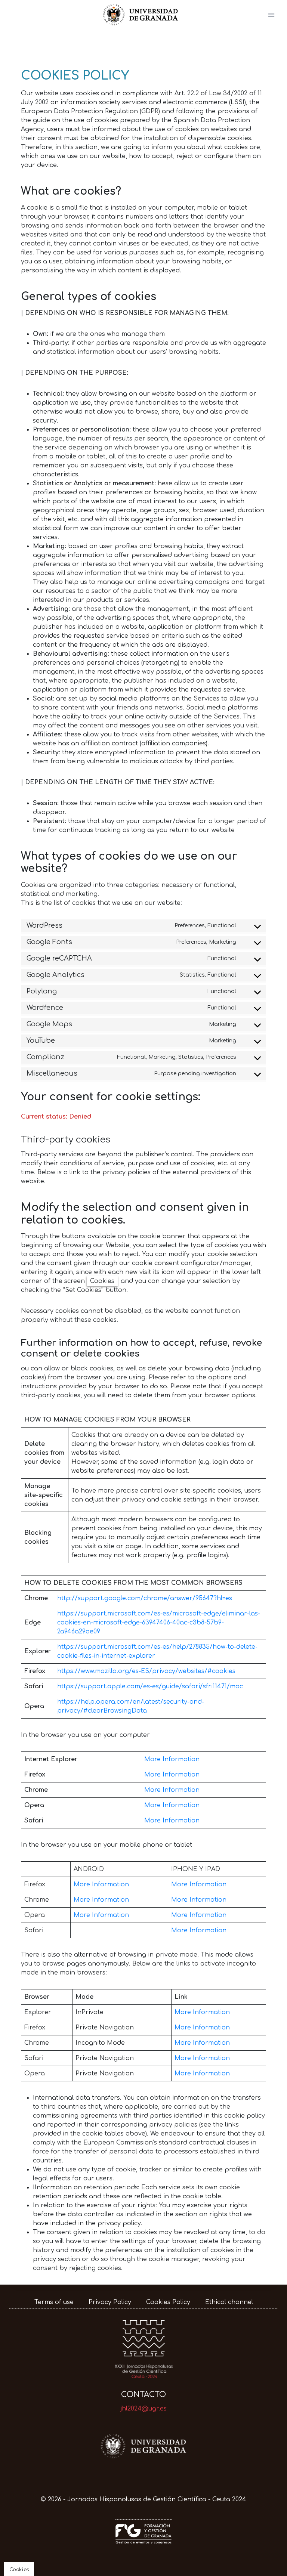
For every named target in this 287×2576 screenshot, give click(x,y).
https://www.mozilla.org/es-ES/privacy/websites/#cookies (146, 1671)
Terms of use (54, 2302)
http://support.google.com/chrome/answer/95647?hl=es (145, 1598)
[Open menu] (271, 15)
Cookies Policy (168, 2302)
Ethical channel (229, 2302)
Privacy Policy (110, 2302)
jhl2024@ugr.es (143, 2409)
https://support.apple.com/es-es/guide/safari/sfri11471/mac (150, 1686)
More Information (172, 1759)
